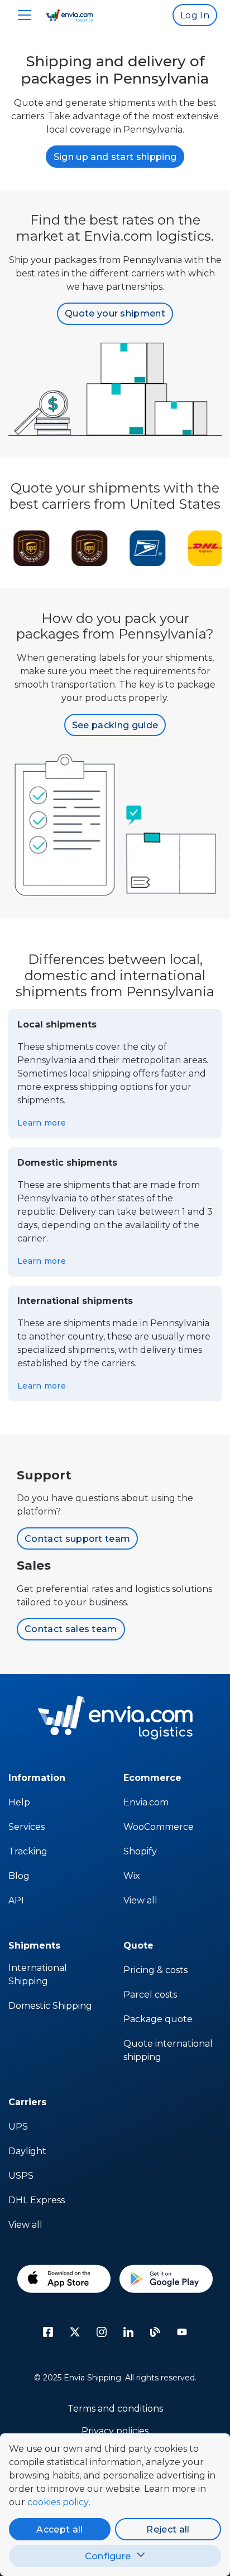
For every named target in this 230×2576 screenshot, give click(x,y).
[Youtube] (182, 2332)
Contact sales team (71, 1629)
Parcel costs (150, 1995)
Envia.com (146, 1802)
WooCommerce (159, 1827)
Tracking (28, 1851)
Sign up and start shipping (115, 157)
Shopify (140, 1851)
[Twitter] (75, 2332)
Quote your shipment (115, 313)
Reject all (168, 2529)
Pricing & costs (155, 1970)
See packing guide (115, 725)
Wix (132, 1876)
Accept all (59, 2529)
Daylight (27, 2151)
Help (19, 1802)
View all (140, 1900)
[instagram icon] (102, 2332)
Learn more (42, 1123)
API (16, 1900)
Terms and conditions (115, 2409)
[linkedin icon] (128, 2332)
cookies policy (58, 2502)
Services (27, 1827)
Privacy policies (115, 2431)
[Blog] (155, 2332)
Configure (108, 2556)
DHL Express (37, 2200)
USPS (21, 2176)
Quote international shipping (168, 2050)
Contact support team (77, 1539)
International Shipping (38, 1974)
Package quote (158, 2019)
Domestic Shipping (50, 2006)
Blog (19, 1876)
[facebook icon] (48, 2332)
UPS (18, 2127)
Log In (195, 15)
